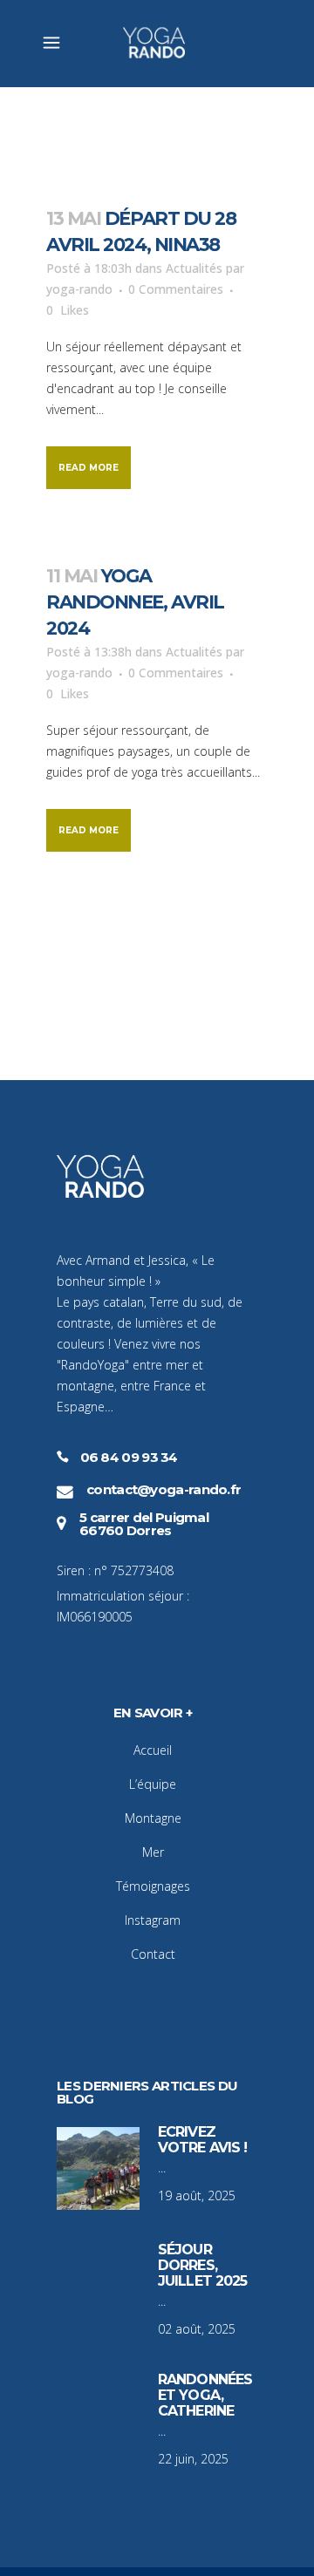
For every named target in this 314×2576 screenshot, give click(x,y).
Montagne (153, 1818)
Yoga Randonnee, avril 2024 (135, 602)
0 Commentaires (176, 289)
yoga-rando (79, 289)
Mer (153, 1852)
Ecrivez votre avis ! (202, 2140)
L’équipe (153, 1784)
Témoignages (153, 1886)
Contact (153, 1954)
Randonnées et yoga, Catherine (205, 2395)
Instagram (153, 1920)
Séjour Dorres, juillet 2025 (202, 2265)
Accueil (153, 1750)
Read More (89, 468)
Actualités (194, 268)
